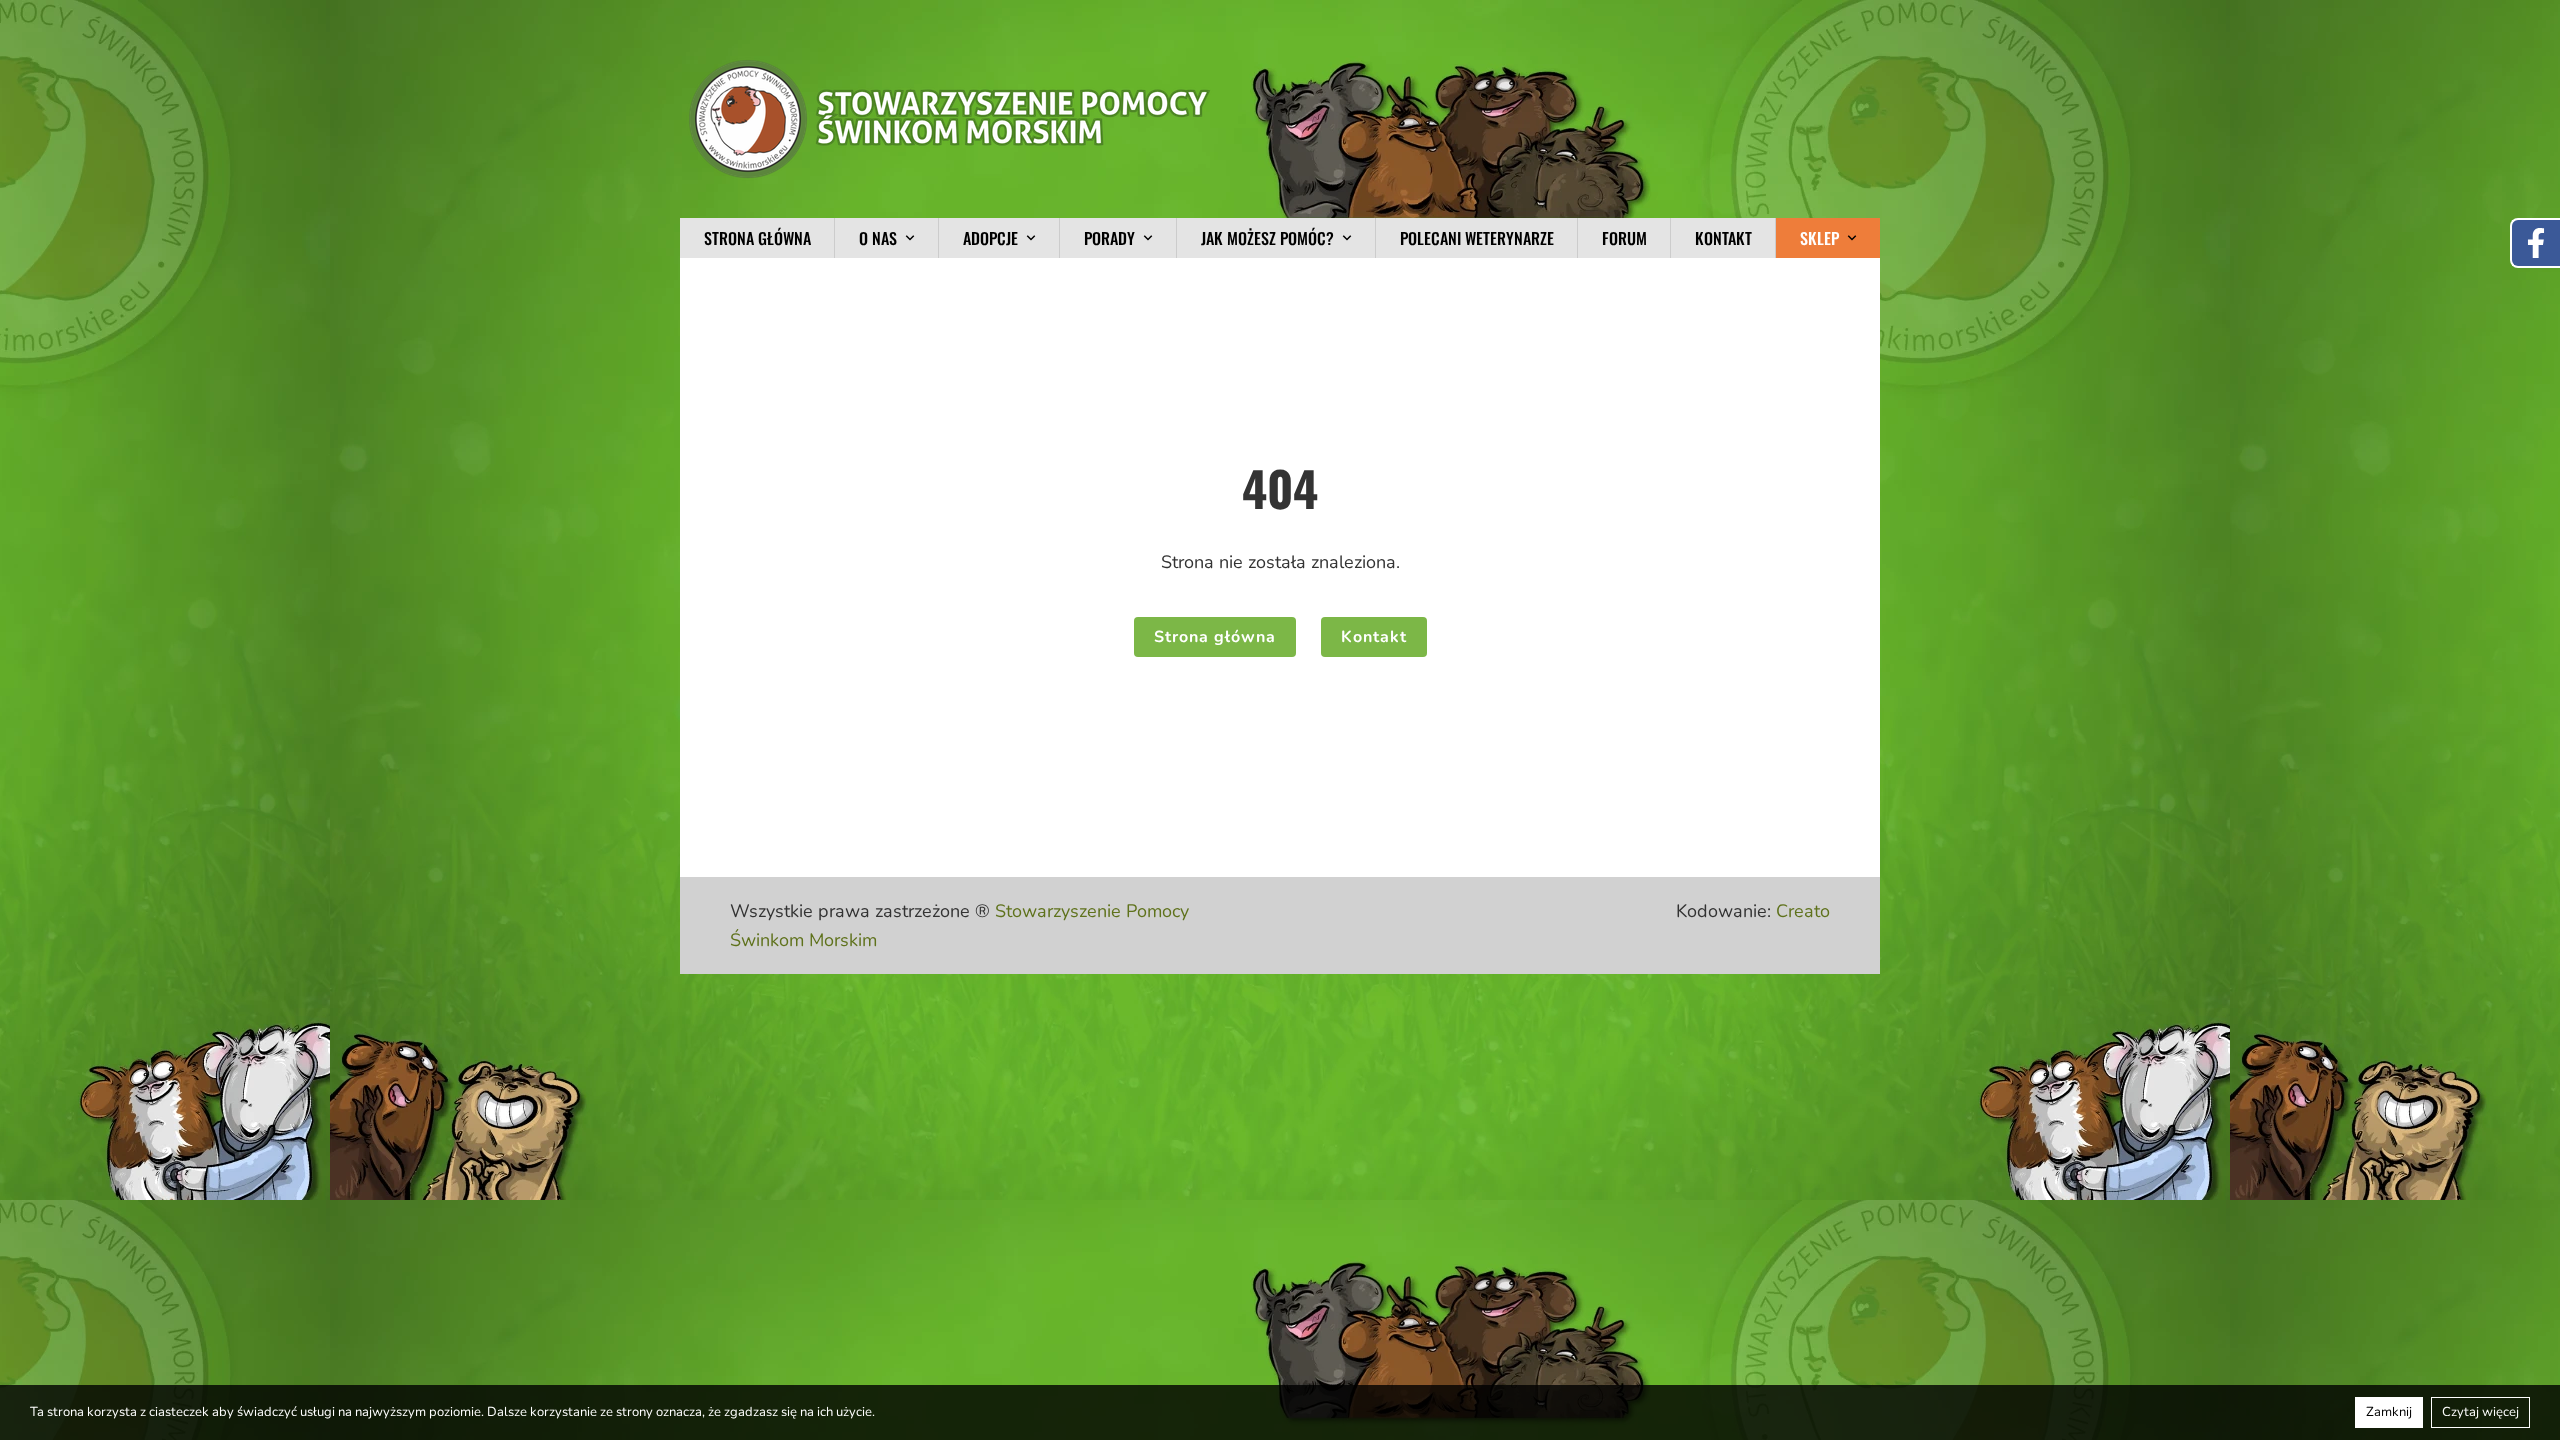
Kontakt (1723, 238)
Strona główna (757, 238)
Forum (1624, 238)
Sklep (1819, 238)
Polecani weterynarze (1477, 238)
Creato (1803, 911)
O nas (878, 238)
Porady (1109, 238)
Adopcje (990, 238)
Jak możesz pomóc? (1267, 238)
